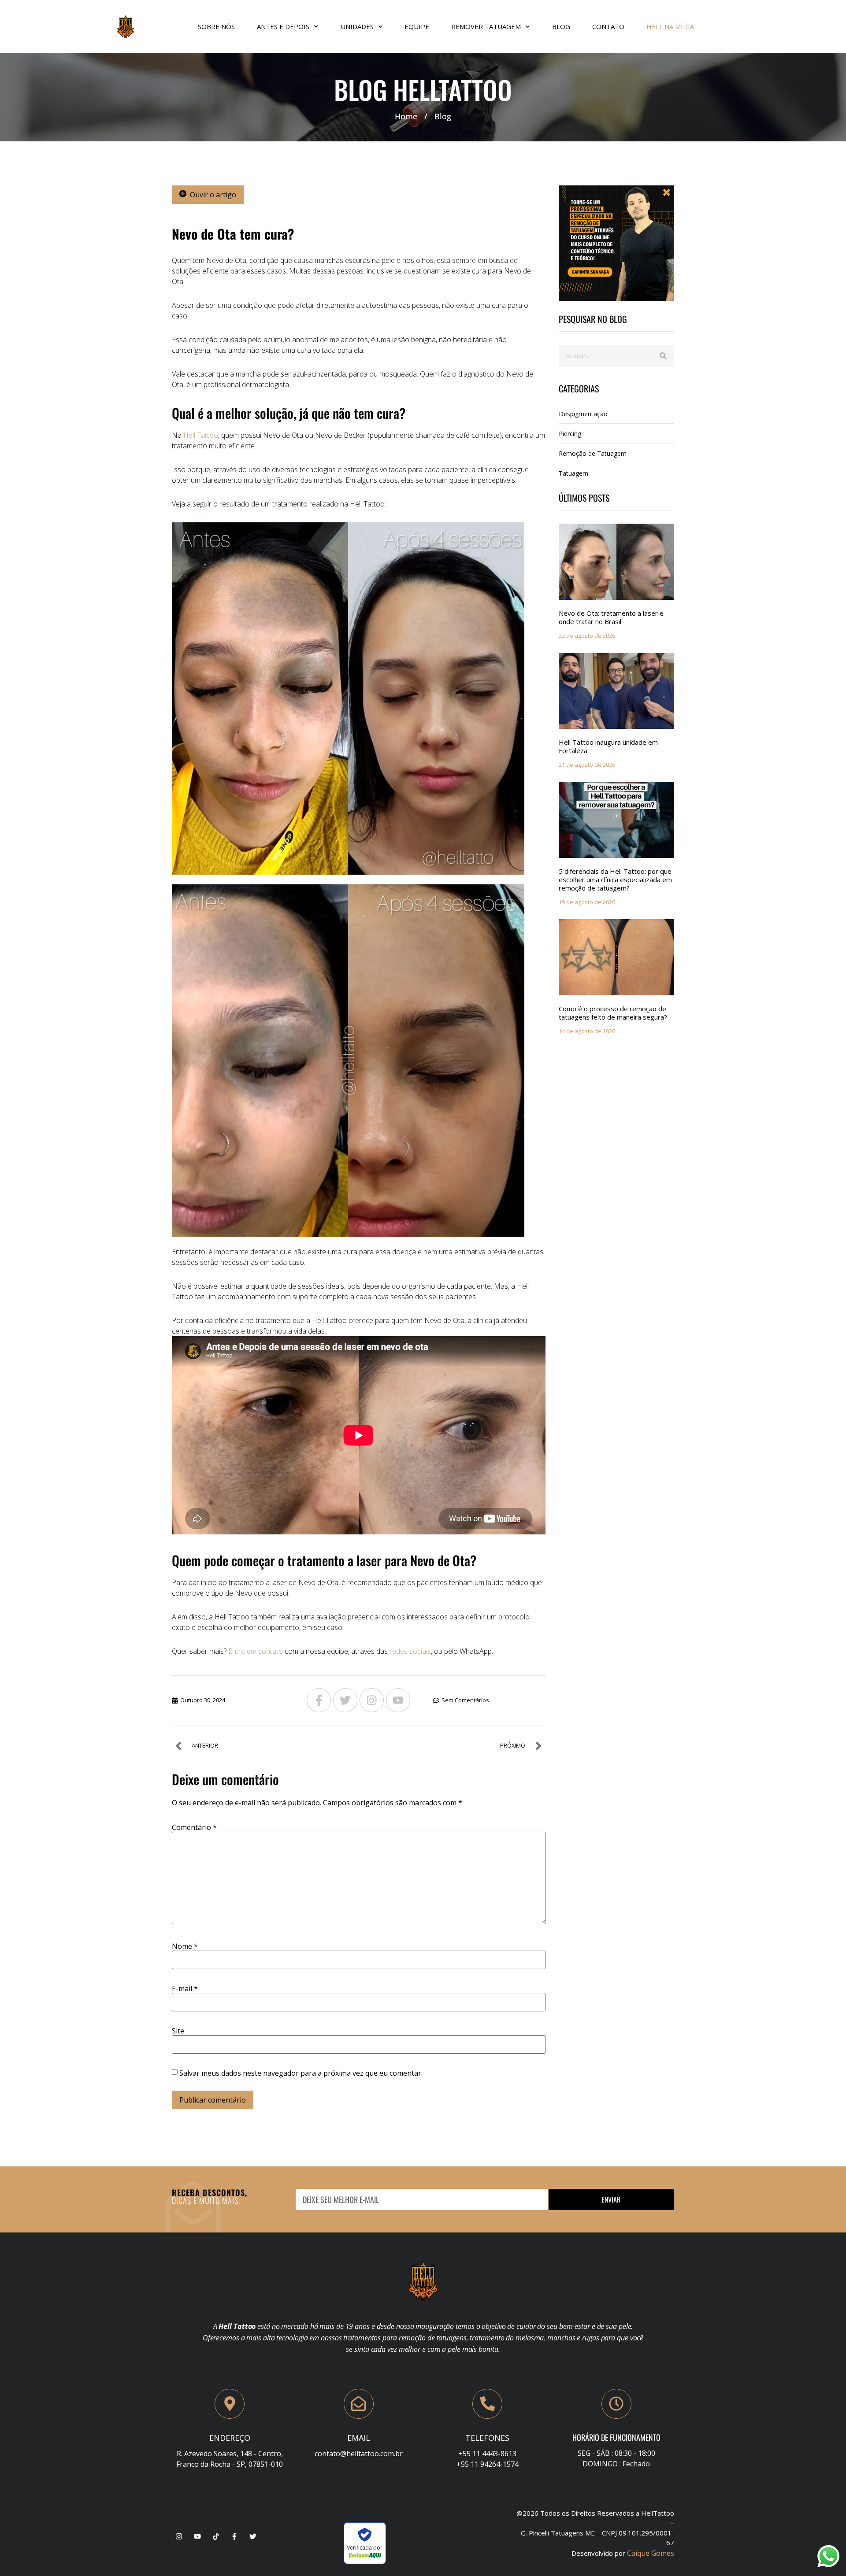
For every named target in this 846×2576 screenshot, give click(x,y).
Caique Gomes (651, 2553)
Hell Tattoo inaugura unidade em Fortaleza (608, 746)
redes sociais (410, 1651)
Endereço (230, 2438)
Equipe (417, 26)
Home (406, 116)
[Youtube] (398, 1700)
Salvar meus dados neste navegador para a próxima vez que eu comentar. (301, 2073)
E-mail (185, 1988)
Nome (185, 1946)
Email (359, 2438)
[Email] (359, 2404)
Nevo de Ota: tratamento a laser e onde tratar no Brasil (611, 617)
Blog (561, 26)
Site (178, 2031)
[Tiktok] (216, 2536)
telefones (487, 2438)
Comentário (194, 1827)
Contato (608, 26)
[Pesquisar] (663, 356)
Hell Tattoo (201, 435)
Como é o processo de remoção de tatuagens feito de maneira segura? (613, 1013)
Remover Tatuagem (486, 26)
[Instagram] (372, 1700)
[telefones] (487, 2404)
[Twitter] (345, 1700)
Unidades (357, 26)
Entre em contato (256, 1651)
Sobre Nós (216, 26)
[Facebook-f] (319, 1700)
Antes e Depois (283, 26)
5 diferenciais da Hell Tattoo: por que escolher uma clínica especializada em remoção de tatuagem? (615, 880)
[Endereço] (230, 2404)
